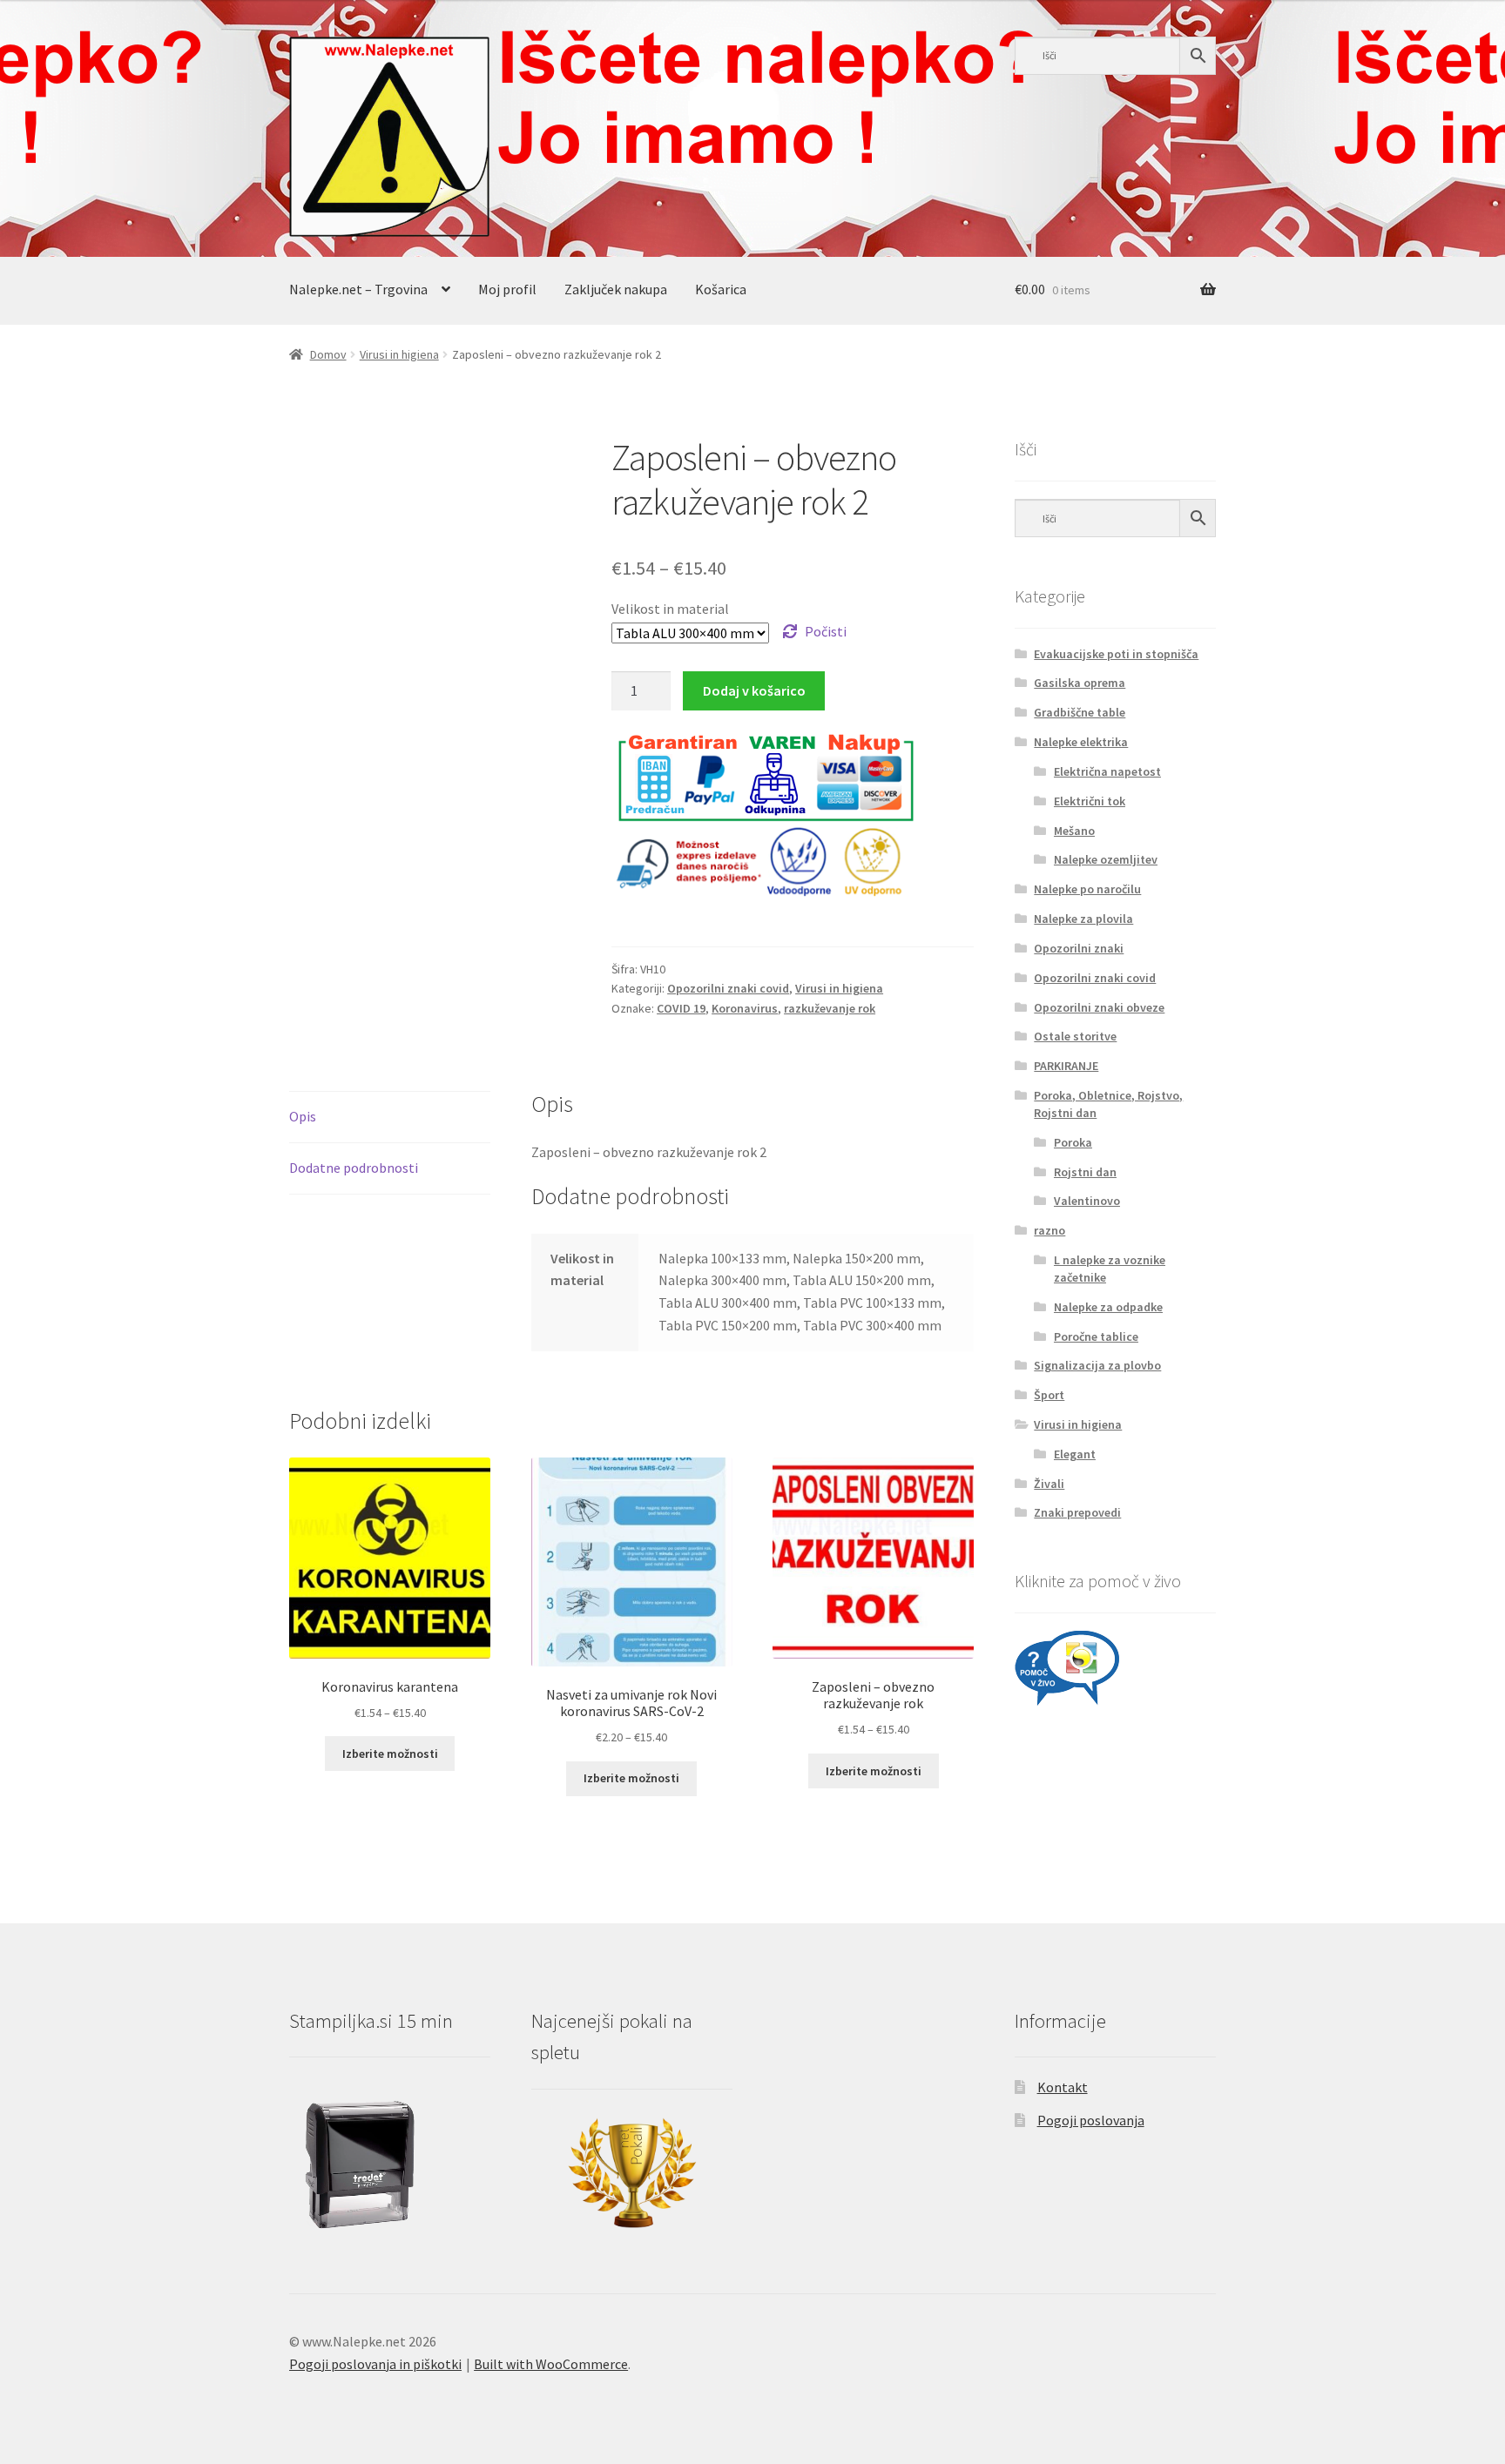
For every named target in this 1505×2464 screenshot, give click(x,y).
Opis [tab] (303, 1116)
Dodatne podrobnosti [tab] (354, 1168)
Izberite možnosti (390, 1754)
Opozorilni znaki (1079, 948)
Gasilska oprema (1080, 683)
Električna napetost (1107, 771)
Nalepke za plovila (1083, 919)
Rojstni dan (1085, 1172)
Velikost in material (670, 609)
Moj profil (507, 289)
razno (1049, 1230)
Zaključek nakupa (616, 289)
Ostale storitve (1075, 1036)
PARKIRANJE (1066, 1066)
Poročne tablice (1096, 1336)
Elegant (1075, 1454)
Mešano (1074, 831)
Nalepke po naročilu (1087, 889)
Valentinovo (1087, 1201)
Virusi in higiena (399, 354)
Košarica (721, 289)
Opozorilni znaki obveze (1099, 1007)
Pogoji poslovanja (1091, 2120)
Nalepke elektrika (1081, 742)
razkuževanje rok (830, 1008)
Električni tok (1090, 801)
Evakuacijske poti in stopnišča (1116, 654)
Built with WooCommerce (551, 2364)
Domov (328, 354)
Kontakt (1063, 2087)
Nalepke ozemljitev (1106, 859)
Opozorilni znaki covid (728, 988)
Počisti (826, 631)
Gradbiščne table (1080, 712)
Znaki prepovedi (1077, 1512)
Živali (1049, 1484)
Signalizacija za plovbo (1097, 1365)
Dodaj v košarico (754, 690)
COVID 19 (681, 1008)
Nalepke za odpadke (1108, 1307)
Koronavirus (745, 1008)
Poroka (1073, 1142)
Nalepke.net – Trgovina (358, 289)
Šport (1049, 1395)
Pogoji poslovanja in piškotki (375, 2364)
